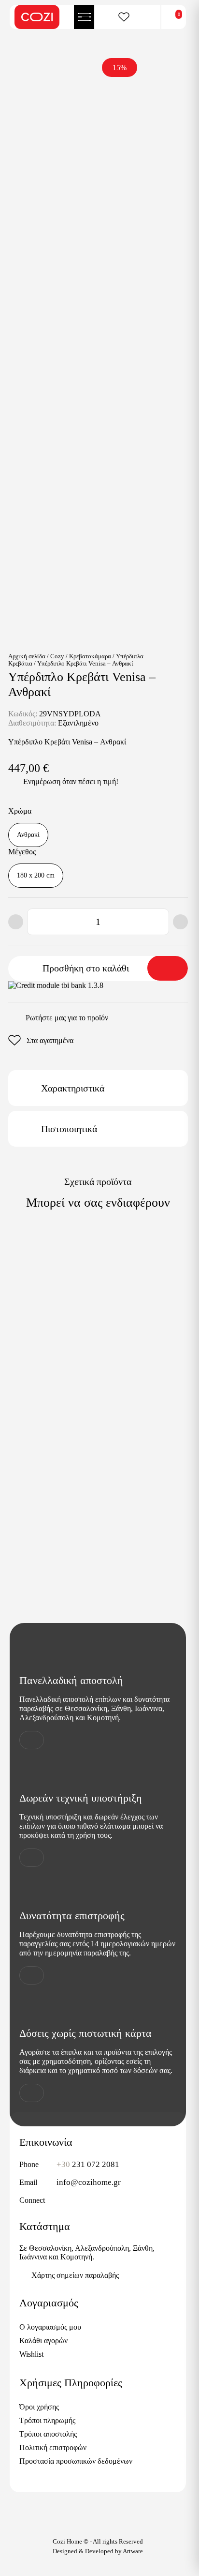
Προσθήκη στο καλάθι (86, 968)
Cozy (57, 656)
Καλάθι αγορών (43, 2341)
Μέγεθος (22, 852)
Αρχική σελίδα (27, 656)
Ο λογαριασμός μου (50, 2327)
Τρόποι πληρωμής (47, 2420)
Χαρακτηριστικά (73, 1088)
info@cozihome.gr (89, 2182)
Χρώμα (20, 811)
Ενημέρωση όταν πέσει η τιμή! (71, 781)
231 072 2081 (88, 2164)
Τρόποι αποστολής (48, 2434)
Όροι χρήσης (39, 2407)
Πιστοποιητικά (69, 1129)
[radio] (28, 835)
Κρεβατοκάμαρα (90, 656)
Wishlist (31, 2354)
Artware (133, 2551)
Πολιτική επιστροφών (53, 2447)
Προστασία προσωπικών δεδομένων (76, 2461)
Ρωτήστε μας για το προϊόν (67, 1018)
